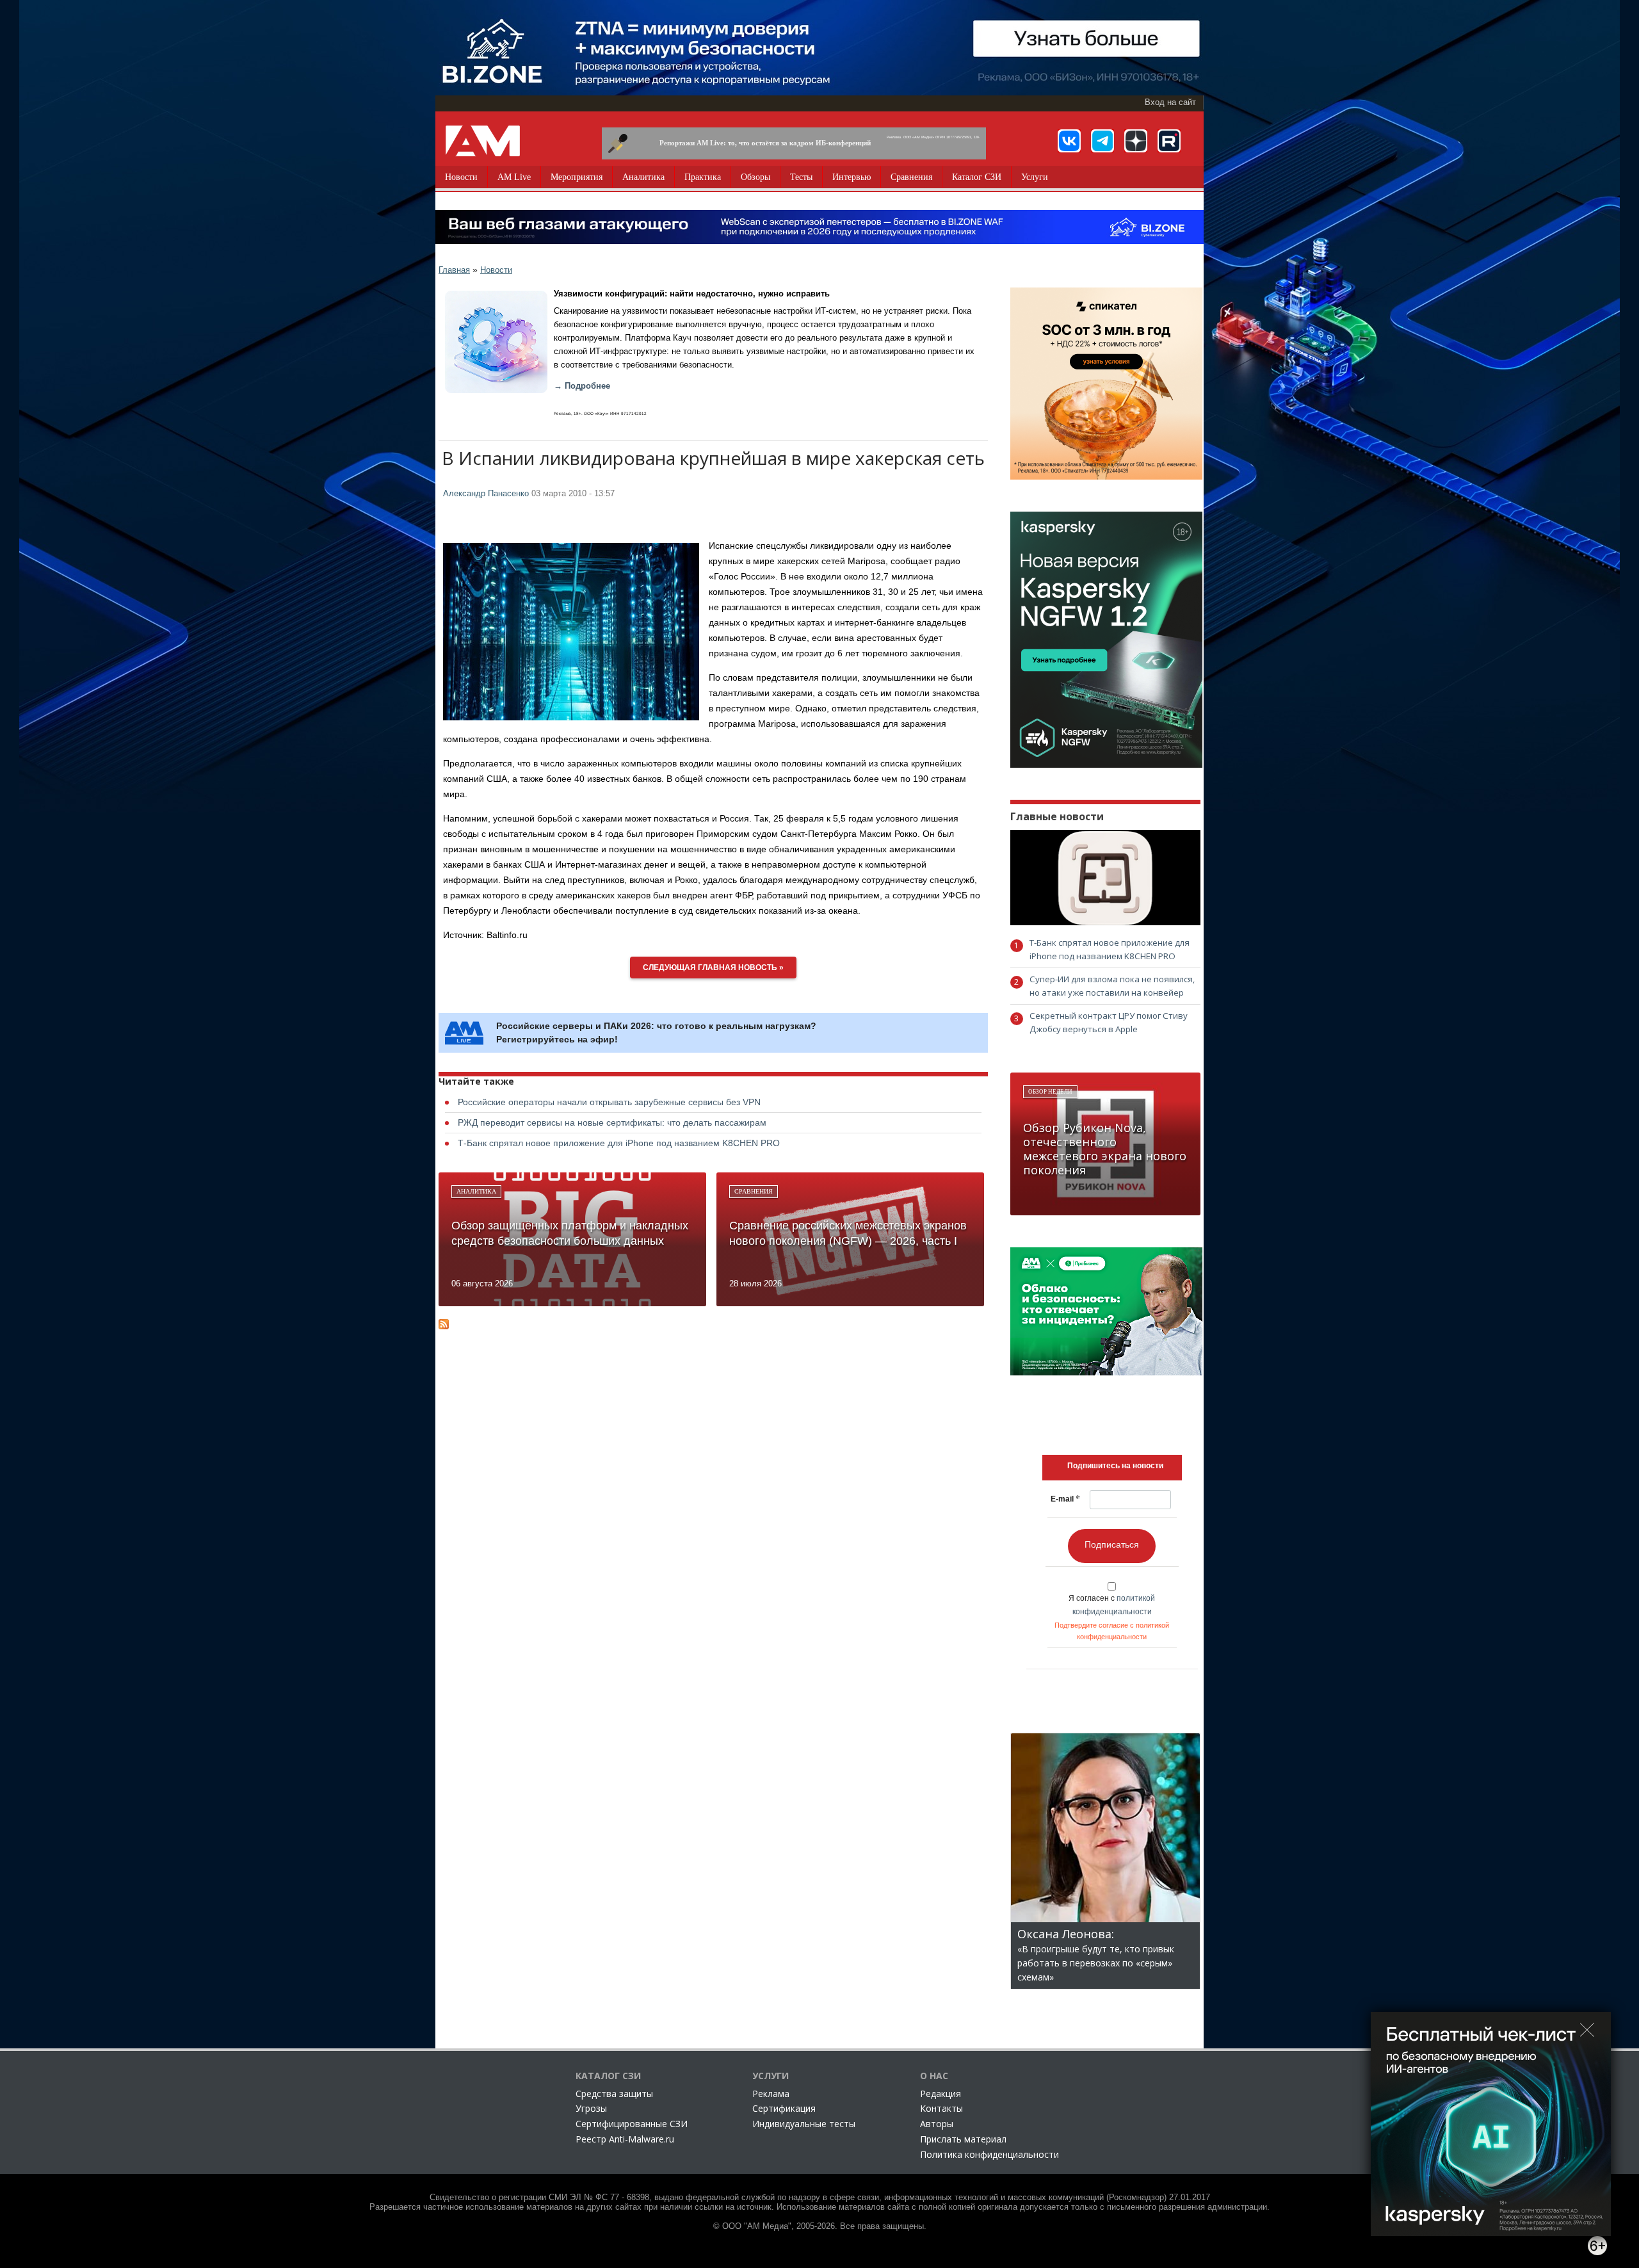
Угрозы (591, 2108)
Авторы (937, 2124)
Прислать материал (963, 2139)
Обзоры (755, 177)
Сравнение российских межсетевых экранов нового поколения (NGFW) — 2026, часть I (848, 1233)
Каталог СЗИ (977, 177)
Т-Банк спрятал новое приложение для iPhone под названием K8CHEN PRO (619, 1143)
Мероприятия (577, 177)
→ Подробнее (582, 386)
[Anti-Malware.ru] (483, 141)
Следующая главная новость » (713, 968)
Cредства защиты (614, 2094)
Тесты (801, 177)
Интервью (852, 177)
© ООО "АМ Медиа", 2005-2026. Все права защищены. (820, 2226)
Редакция (941, 2094)
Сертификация (784, 2108)
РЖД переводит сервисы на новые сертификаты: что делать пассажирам (612, 1122)
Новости (461, 177)
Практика (703, 177)
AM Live (514, 177)
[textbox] (1115, 1466)
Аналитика (643, 177)
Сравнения (911, 177)
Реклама (771, 2094)
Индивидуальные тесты (804, 2124)
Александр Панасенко (486, 494)
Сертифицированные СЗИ (632, 2124)
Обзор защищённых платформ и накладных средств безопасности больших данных (570, 1233)
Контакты (941, 2108)
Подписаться (1112, 1544)
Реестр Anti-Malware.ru (625, 2139)
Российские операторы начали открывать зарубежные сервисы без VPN (609, 1102)
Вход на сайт (1170, 102)
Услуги (1035, 177)
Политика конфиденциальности (989, 2154)
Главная (454, 270)
